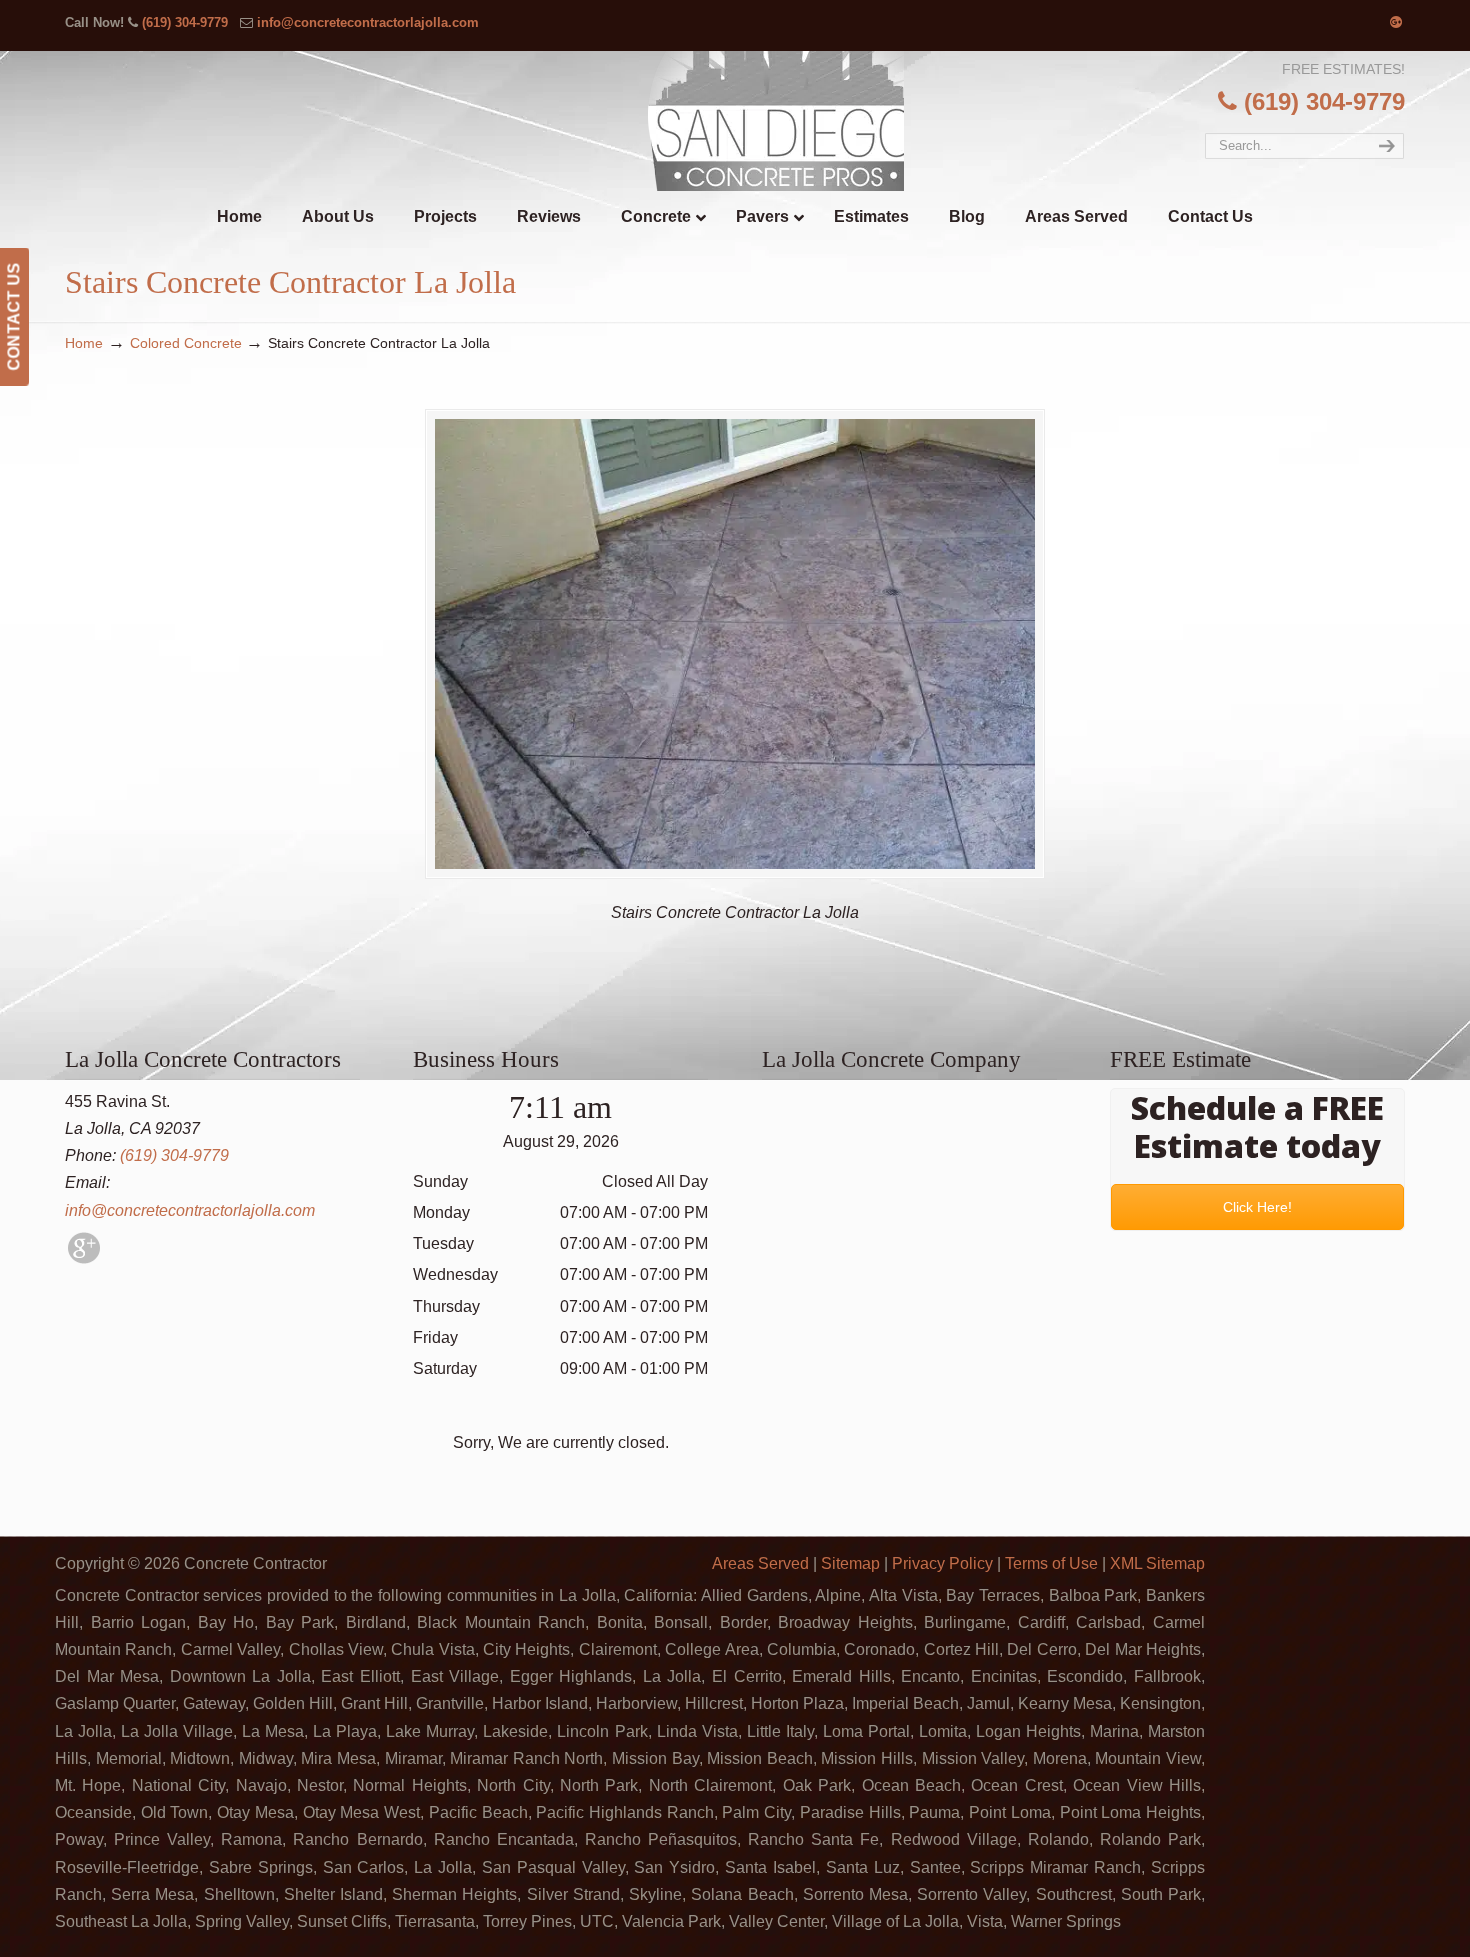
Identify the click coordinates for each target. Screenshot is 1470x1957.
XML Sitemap (1157, 1563)
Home (84, 343)
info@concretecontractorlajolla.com (368, 22)
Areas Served (760, 1563)
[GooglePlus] (84, 1258)
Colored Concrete (186, 343)
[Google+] (1396, 22)
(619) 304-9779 (185, 22)
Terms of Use (1051, 1563)
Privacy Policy (942, 1563)
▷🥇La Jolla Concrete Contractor (776, 121)
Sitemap (850, 1563)
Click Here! (1257, 1207)
